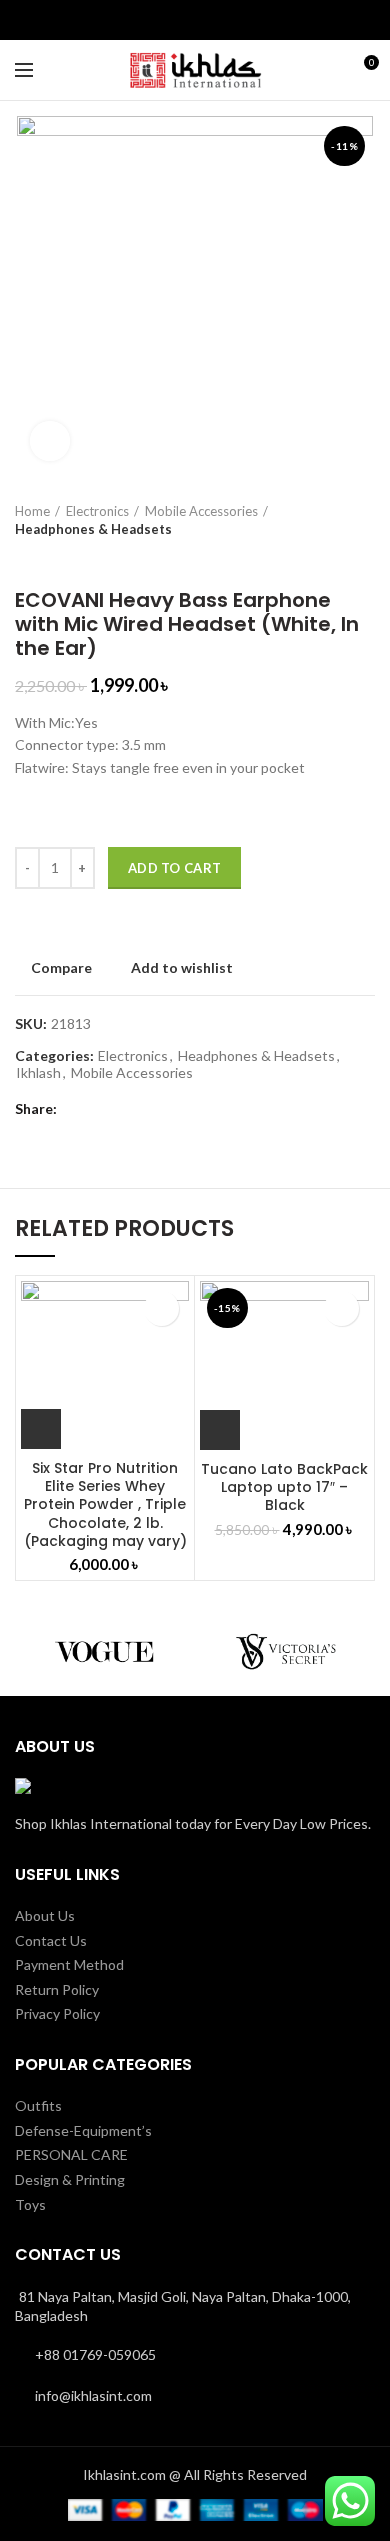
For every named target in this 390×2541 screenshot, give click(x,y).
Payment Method (69, 1964)
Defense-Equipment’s (83, 2130)
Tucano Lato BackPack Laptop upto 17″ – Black (284, 1487)
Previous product (25, 558)
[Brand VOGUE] (105, 1651)
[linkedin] (206, 20)
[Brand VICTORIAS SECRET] (285, 1651)
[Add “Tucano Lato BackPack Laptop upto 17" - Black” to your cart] (220, 1430)
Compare (61, 968)
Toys (30, 2204)
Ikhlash (38, 1073)
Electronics (97, 511)
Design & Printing (70, 2179)
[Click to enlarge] (50, 441)
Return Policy (57, 1989)
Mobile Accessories (201, 511)
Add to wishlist (182, 968)
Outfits (38, 2105)
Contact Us (51, 1940)
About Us (45, 1915)
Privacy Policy (57, 2013)
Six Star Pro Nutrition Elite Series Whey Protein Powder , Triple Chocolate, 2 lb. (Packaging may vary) (105, 1504)
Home (32, 511)
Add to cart (174, 868)
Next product (65, 558)
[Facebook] (183, 20)
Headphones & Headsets (93, 529)
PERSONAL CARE (71, 2154)
